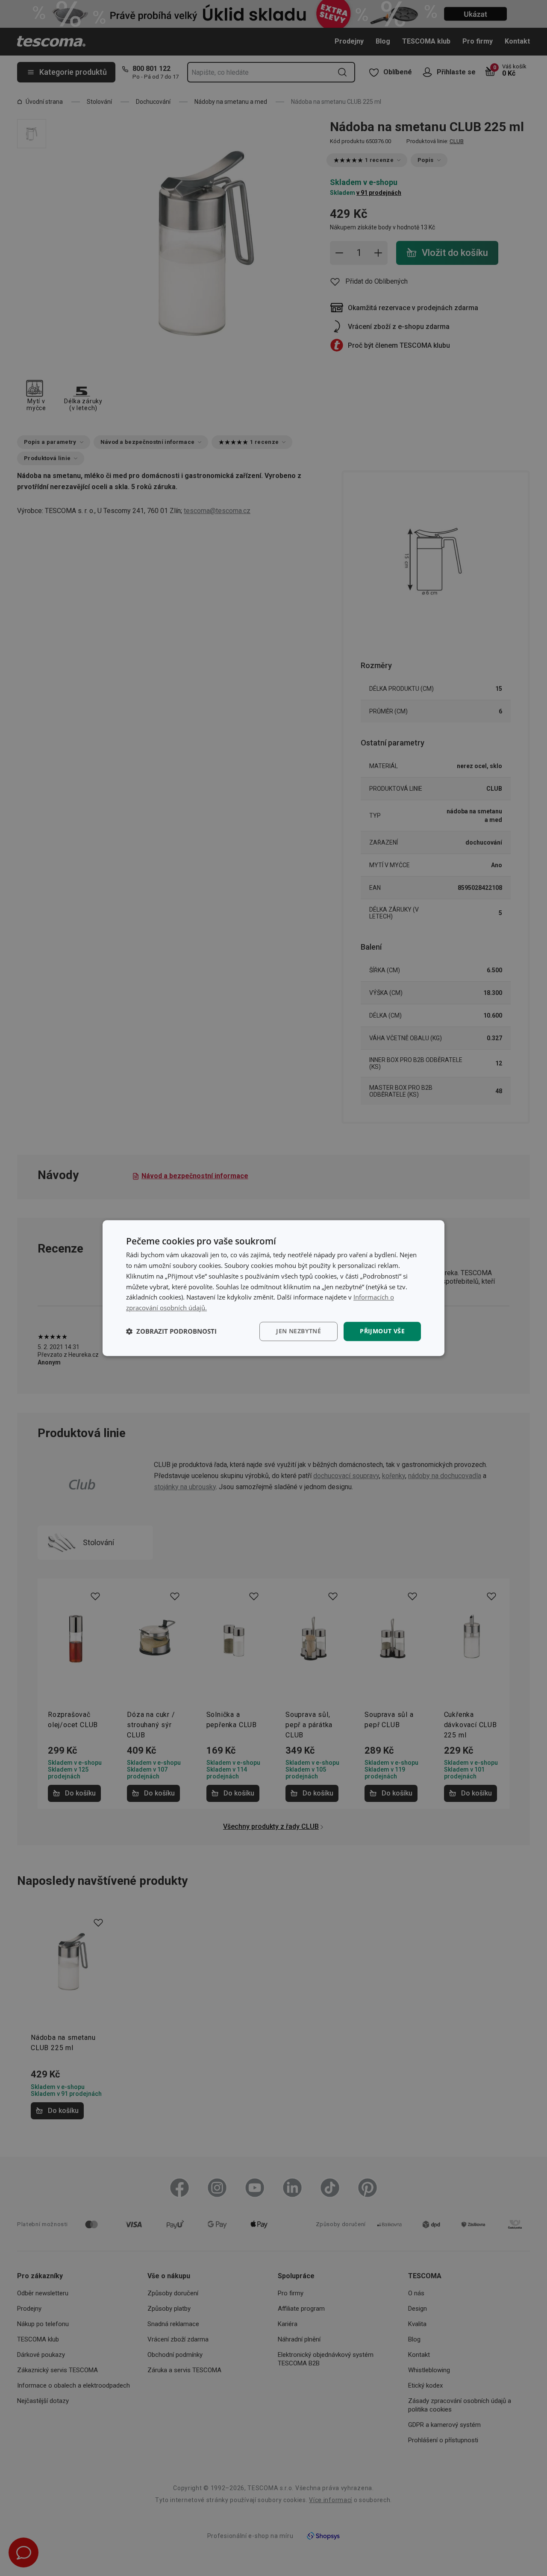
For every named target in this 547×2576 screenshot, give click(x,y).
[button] (171, 1331)
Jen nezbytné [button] (298, 1331)
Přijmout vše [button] (382, 1331)
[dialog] (273, 1288)
